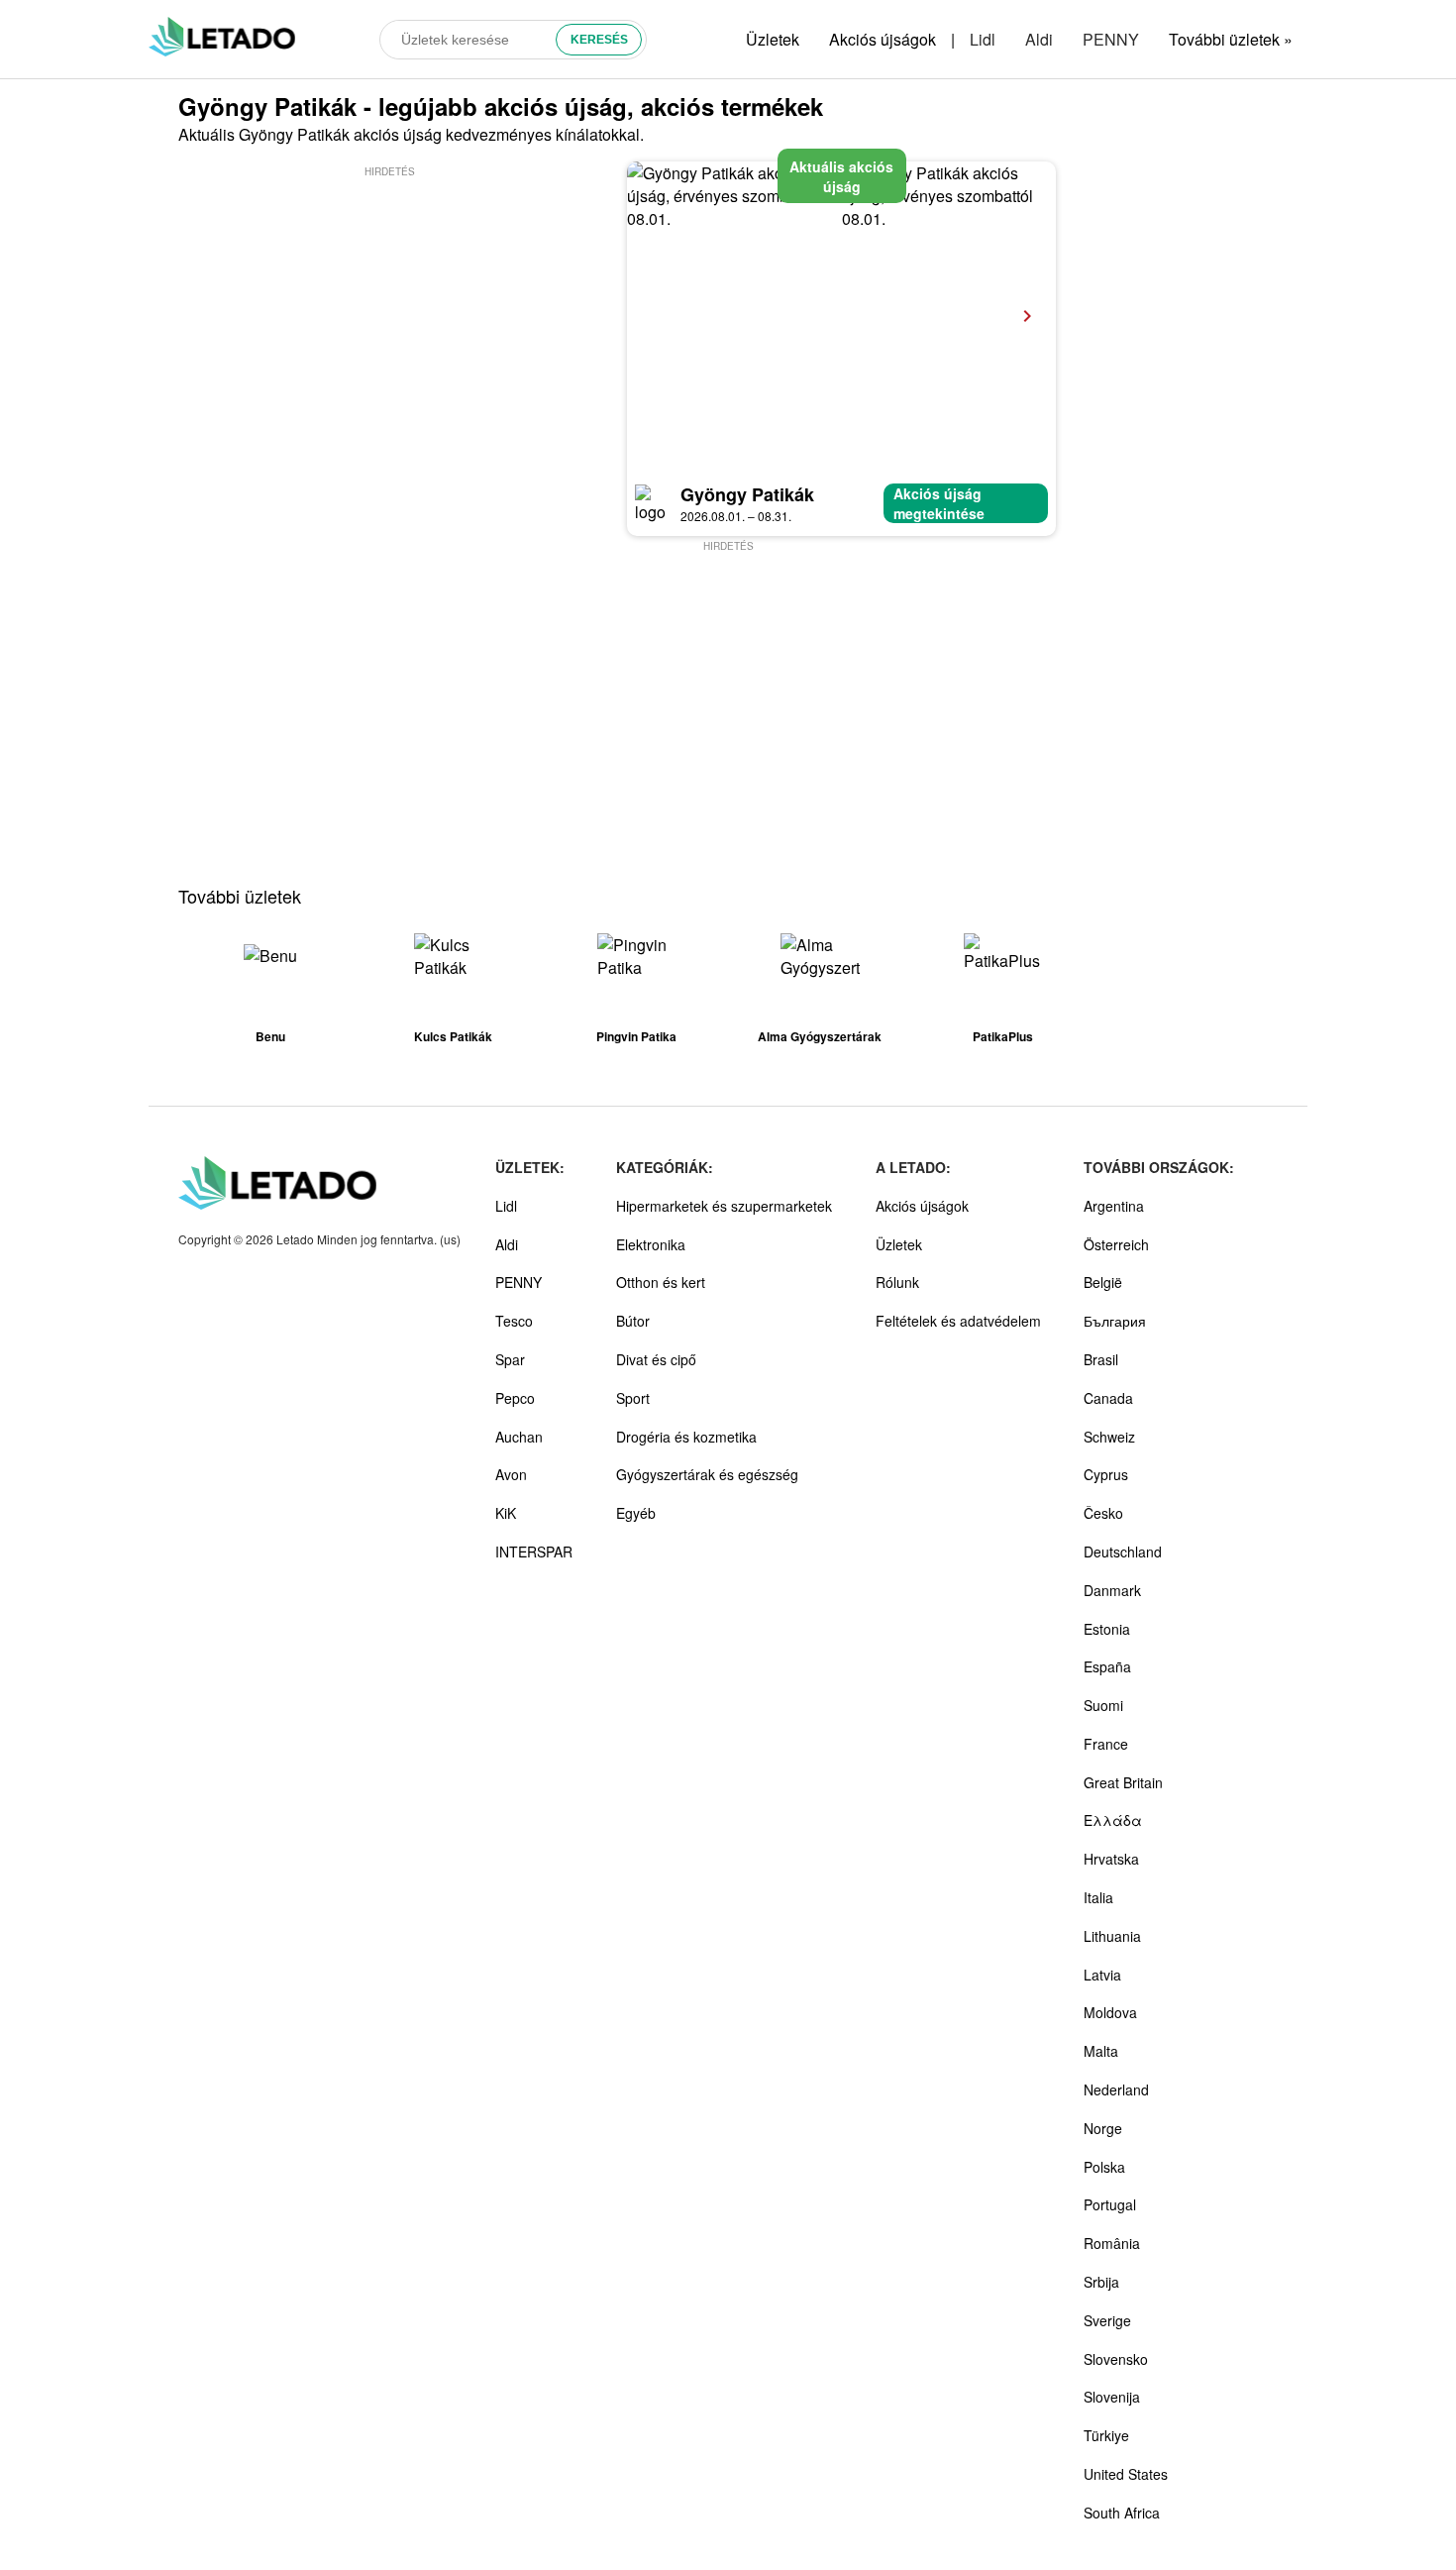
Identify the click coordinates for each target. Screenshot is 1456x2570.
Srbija (1101, 2282)
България (1115, 1321)
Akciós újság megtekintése (939, 503)
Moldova (1110, 2012)
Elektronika (651, 1244)
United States (1126, 2474)
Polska (1104, 2167)
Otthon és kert (661, 1282)
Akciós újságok (883, 39)
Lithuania (1112, 1936)
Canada (1108, 1398)
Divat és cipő (656, 1359)
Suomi (1103, 1705)
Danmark (1112, 1590)
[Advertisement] (389, 320)
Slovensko (1116, 2359)
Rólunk (897, 1282)
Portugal (1110, 2204)
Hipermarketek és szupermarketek (724, 1206)
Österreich (1116, 1244)
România (1112, 2243)
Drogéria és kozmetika (686, 1437)
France (1106, 1744)
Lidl (983, 39)
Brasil (1101, 1359)
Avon (511, 1474)
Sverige (1107, 2320)
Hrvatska (1111, 1859)
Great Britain (1123, 1782)
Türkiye (1106, 2435)
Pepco (515, 1398)
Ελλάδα (1113, 1820)
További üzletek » (1231, 39)
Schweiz (1109, 1437)
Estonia (1107, 1629)
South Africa (1122, 2513)
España (1107, 1666)
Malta (1101, 2051)
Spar (510, 1359)
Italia (1098, 1897)
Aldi (1039, 39)
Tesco (514, 1321)
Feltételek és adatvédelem (958, 1321)
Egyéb (636, 1513)
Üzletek (773, 39)
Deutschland (1123, 1552)
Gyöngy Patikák (747, 494)
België (1103, 1282)
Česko (1103, 1513)
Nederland (1116, 2089)
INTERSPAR (534, 1552)
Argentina (1114, 1206)
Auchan (519, 1437)
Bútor (633, 1321)
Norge (1103, 2128)
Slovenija (1112, 2397)
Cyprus (1106, 1474)
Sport (633, 1398)
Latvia (1102, 1975)
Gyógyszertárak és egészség (707, 1474)
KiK (506, 1513)
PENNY (1111, 39)
